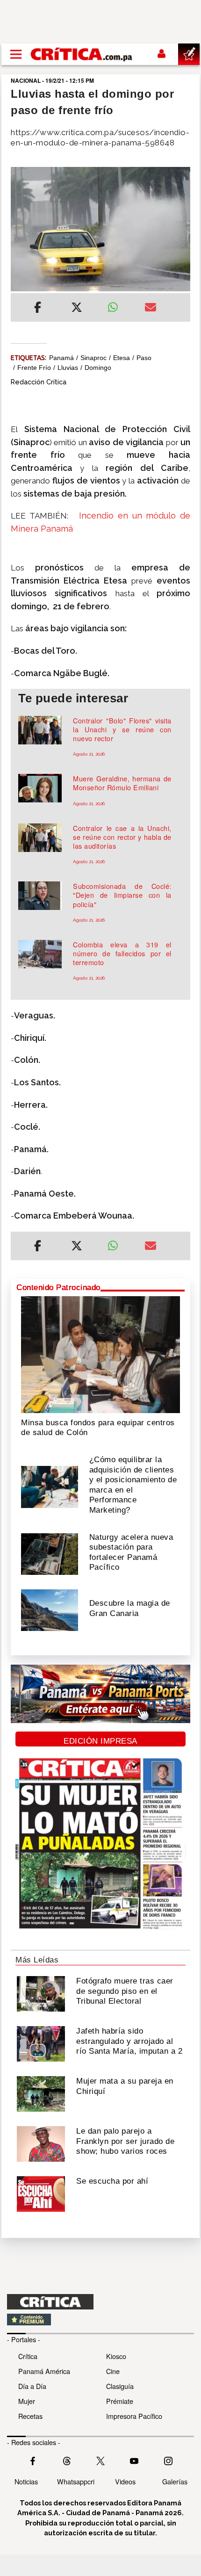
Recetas (30, 2416)
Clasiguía (120, 2386)
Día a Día (32, 2386)
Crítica (28, 2356)
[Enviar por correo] (151, 309)
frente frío (34, 368)
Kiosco (116, 2356)
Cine (113, 2371)
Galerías (175, 2481)
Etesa (122, 358)
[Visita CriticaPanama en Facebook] (33, 2460)
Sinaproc (93, 358)
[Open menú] (16, 54)
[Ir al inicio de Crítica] (82, 54)
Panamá (61, 358)
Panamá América (44, 2371)
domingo (98, 368)
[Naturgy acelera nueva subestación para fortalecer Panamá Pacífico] (50, 1553)
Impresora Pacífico (134, 2416)
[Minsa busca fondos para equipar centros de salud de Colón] (100, 1354)
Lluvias (68, 368)
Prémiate (120, 2401)
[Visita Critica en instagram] (168, 2460)
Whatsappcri (76, 2481)
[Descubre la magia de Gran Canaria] (50, 1609)
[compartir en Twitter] (77, 309)
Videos (125, 2481)
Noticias (26, 2481)
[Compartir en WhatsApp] (119, 305)
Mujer (27, 2401)
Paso (144, 358)
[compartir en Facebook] (38, 309)
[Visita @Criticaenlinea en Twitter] (67, 2460)
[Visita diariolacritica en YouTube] (134, 2460)
